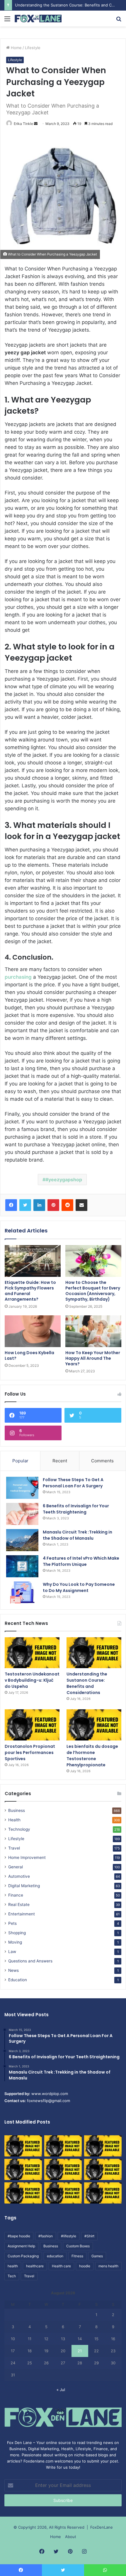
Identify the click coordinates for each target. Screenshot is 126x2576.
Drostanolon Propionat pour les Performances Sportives (30, 1753)
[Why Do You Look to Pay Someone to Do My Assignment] (22, 1592)
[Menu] (7, 21)
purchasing (18, 977)
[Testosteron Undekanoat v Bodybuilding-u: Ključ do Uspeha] (32, 1653)
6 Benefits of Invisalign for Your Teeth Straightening (76, 1509)
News (13, 1970)
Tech (12, 2276)
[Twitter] (25, 1205)
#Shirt (89, 2236)
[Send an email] (36, 124)
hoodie (85, 2266)
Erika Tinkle (23, 124)
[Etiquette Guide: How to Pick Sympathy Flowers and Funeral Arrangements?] (33, 1261)
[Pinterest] (53, 1205)
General (16, 1867)
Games (97, 2256)
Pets (12, 1923)
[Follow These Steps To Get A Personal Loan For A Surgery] (22, 1488)
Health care (61, 2266)
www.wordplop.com (50, 2094)
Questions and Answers (30, 1961)
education (55, 2256)
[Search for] (119, 21)
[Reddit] (67, 1205)
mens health (108, 2266)
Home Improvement (27, 1857)
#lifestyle (69, 2236)
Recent (60, 1461)
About (71, 2537)
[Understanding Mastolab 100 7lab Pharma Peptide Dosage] (103, 2193)
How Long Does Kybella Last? (29, 1355)
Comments (102, 1461)
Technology (19, 1829)
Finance (16, 1895)
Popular (20, 1461)
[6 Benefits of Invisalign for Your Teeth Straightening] (22, 1514)
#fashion (46, 2236)
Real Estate (19, 1905)
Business (17, 1810)
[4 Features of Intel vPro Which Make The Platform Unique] (22, 1566)
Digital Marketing (24, 1886)
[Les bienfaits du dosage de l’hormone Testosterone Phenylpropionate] (94, 1725)
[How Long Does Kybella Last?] (33, 1331)
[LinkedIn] (39, 1205)
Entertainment (22, 1914)
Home (16, 48)
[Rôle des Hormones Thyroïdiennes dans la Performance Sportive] (63, 2193)
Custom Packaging (23, 2256)
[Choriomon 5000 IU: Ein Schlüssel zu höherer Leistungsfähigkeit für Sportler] (23, 2146)
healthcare (35, 2266)
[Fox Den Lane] (38, 19)
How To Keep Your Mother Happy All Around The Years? (93, 1358)
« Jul (61, 2390)
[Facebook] (11, 1205)
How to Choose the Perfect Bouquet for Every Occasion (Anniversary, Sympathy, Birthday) (93, 1291)
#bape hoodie (19, 2236)
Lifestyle (33, 48)
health (13, 2266)
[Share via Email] (81, 1205)
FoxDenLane (102, 2527)
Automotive (19, 1876)
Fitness (77, 2256)
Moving (15, 1942)
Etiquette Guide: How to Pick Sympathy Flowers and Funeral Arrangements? (30, 1291)
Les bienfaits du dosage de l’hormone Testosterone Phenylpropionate (92, 1756)
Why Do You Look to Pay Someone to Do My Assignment (79, 1587)
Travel (14, 1848)
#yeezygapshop (64, 1180)
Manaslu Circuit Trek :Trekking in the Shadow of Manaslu (78, 1535)
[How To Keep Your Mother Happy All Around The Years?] (93, 1331)
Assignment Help (21, 2246)
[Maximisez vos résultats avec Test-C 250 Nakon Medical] (23, 2193)
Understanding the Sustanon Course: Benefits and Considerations (87, 1683)
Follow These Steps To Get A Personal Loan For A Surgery (73, 1483)
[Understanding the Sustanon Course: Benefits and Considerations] (94, 1653)
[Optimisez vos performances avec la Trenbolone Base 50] (103, 2169)
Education (18, 1980)
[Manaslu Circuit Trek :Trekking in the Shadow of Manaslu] (22, 1540)
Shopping (17, 1933)
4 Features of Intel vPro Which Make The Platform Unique (81, 1561)
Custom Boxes (78, 2246)
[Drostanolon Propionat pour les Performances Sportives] (32, 1725)
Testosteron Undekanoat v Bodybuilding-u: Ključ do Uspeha (32, 1680)
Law (12, 1952)
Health (14, 1820)
